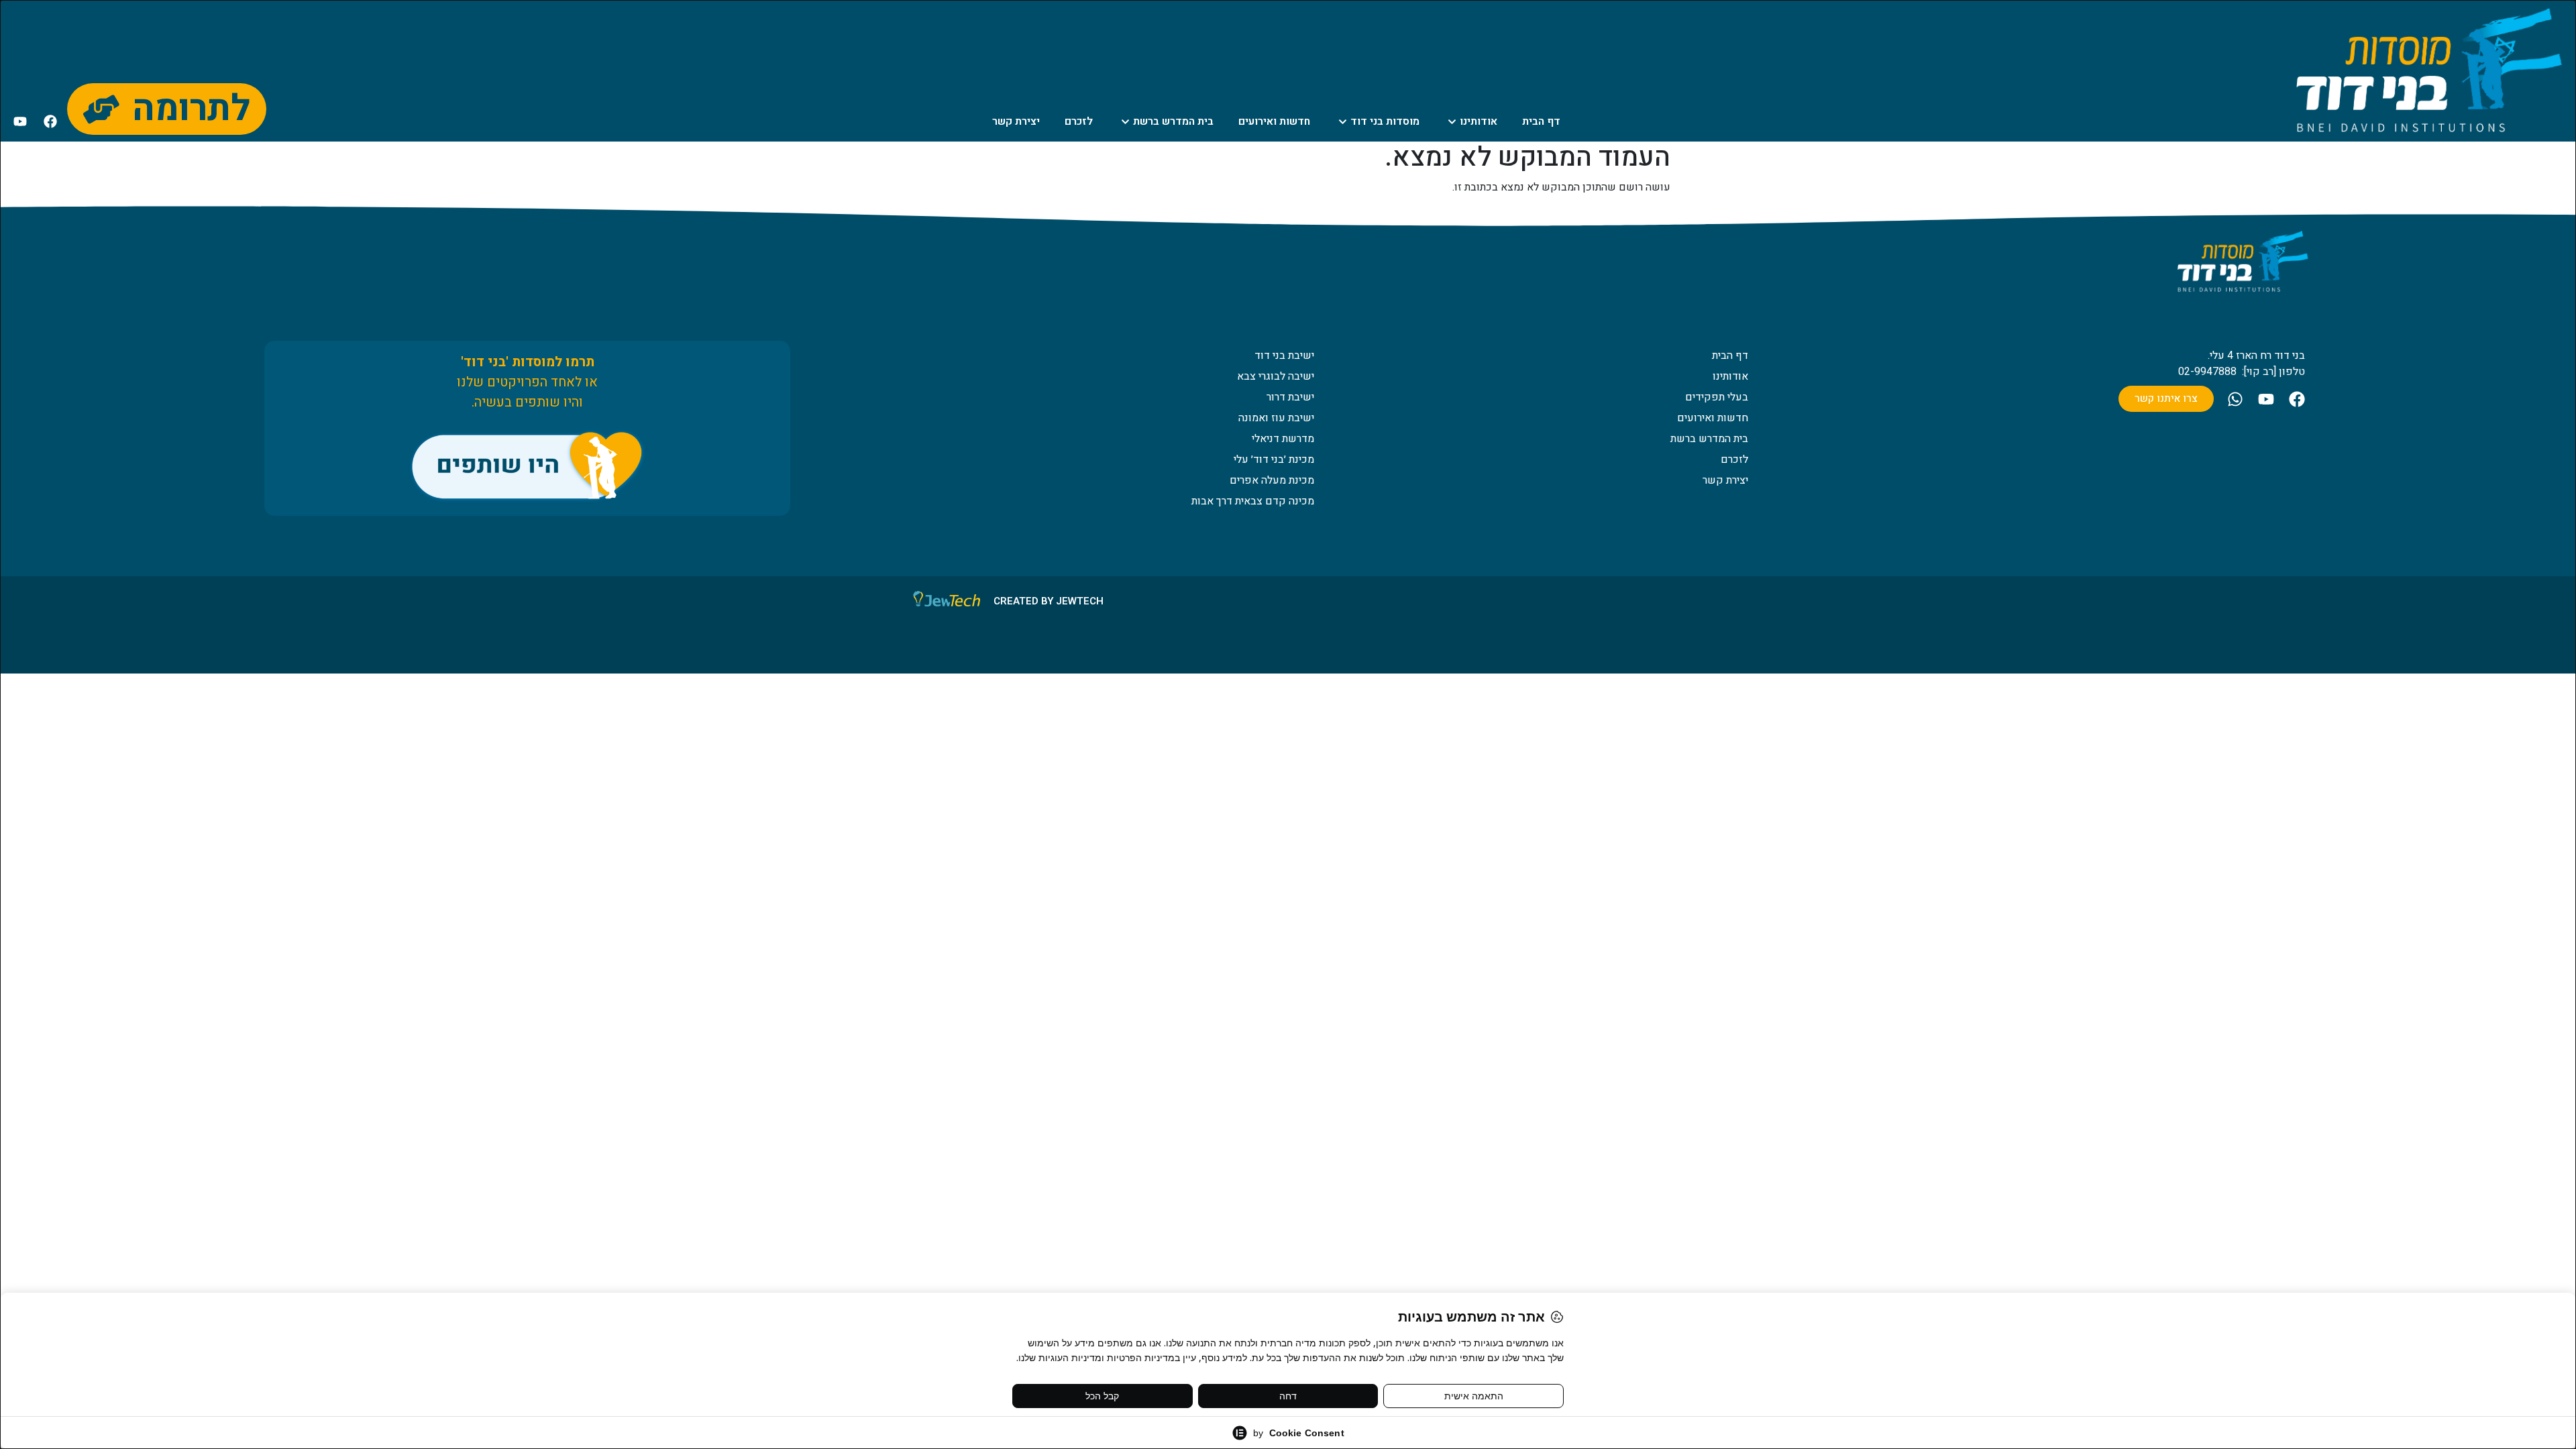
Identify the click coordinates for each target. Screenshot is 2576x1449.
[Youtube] (20, 121)
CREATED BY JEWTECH (1049, 601)
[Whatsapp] (2235, 399)
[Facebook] (50, 121)
